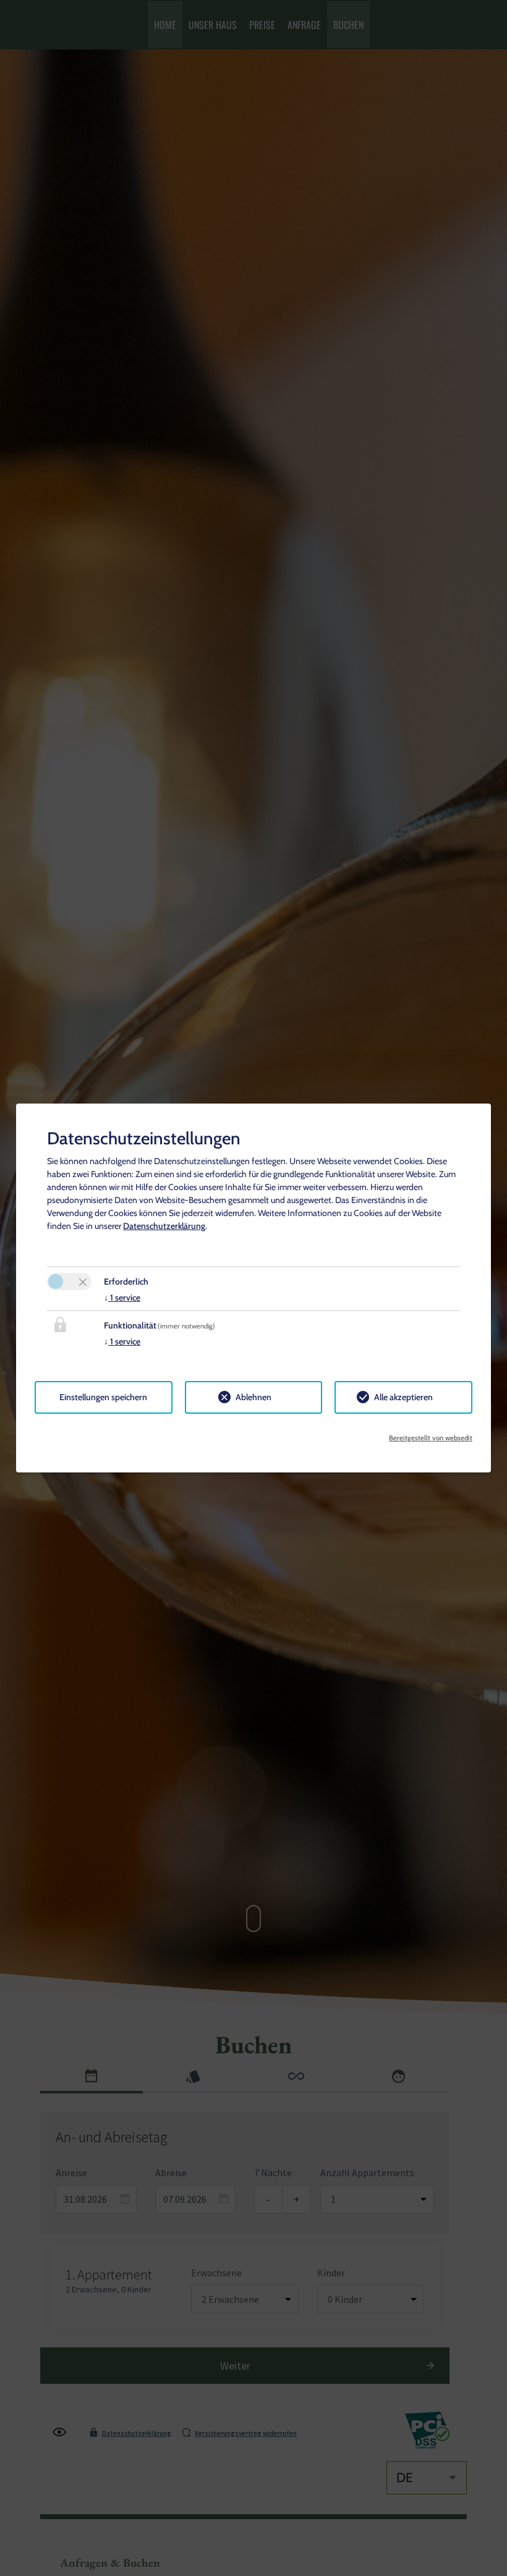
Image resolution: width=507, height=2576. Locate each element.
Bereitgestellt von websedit (431, 1438)
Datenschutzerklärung (164, 1226)
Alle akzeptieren (403, 1397)
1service (122, 1298)
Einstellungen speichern (103, 1397)
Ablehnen (253, 1397)
